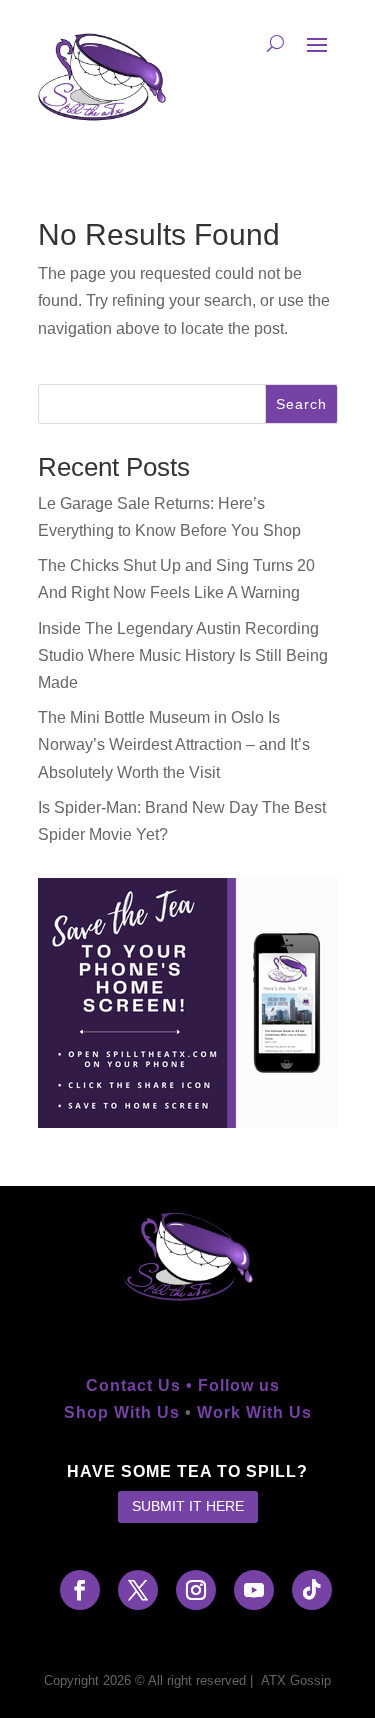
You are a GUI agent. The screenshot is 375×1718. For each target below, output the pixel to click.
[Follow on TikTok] (312, 1590)
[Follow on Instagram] (196, 1590)
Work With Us (254, 1412)
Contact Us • (142, 1385)
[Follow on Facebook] (80, 1590)
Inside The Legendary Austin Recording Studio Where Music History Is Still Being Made (183, 655)
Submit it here (188, 1506)
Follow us (244, 1385)
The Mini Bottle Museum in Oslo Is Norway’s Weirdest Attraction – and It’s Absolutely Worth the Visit (174, 744)
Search (301, 404)
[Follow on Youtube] (254, 1590)
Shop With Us (122, 1412)
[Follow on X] (138, 1590)
